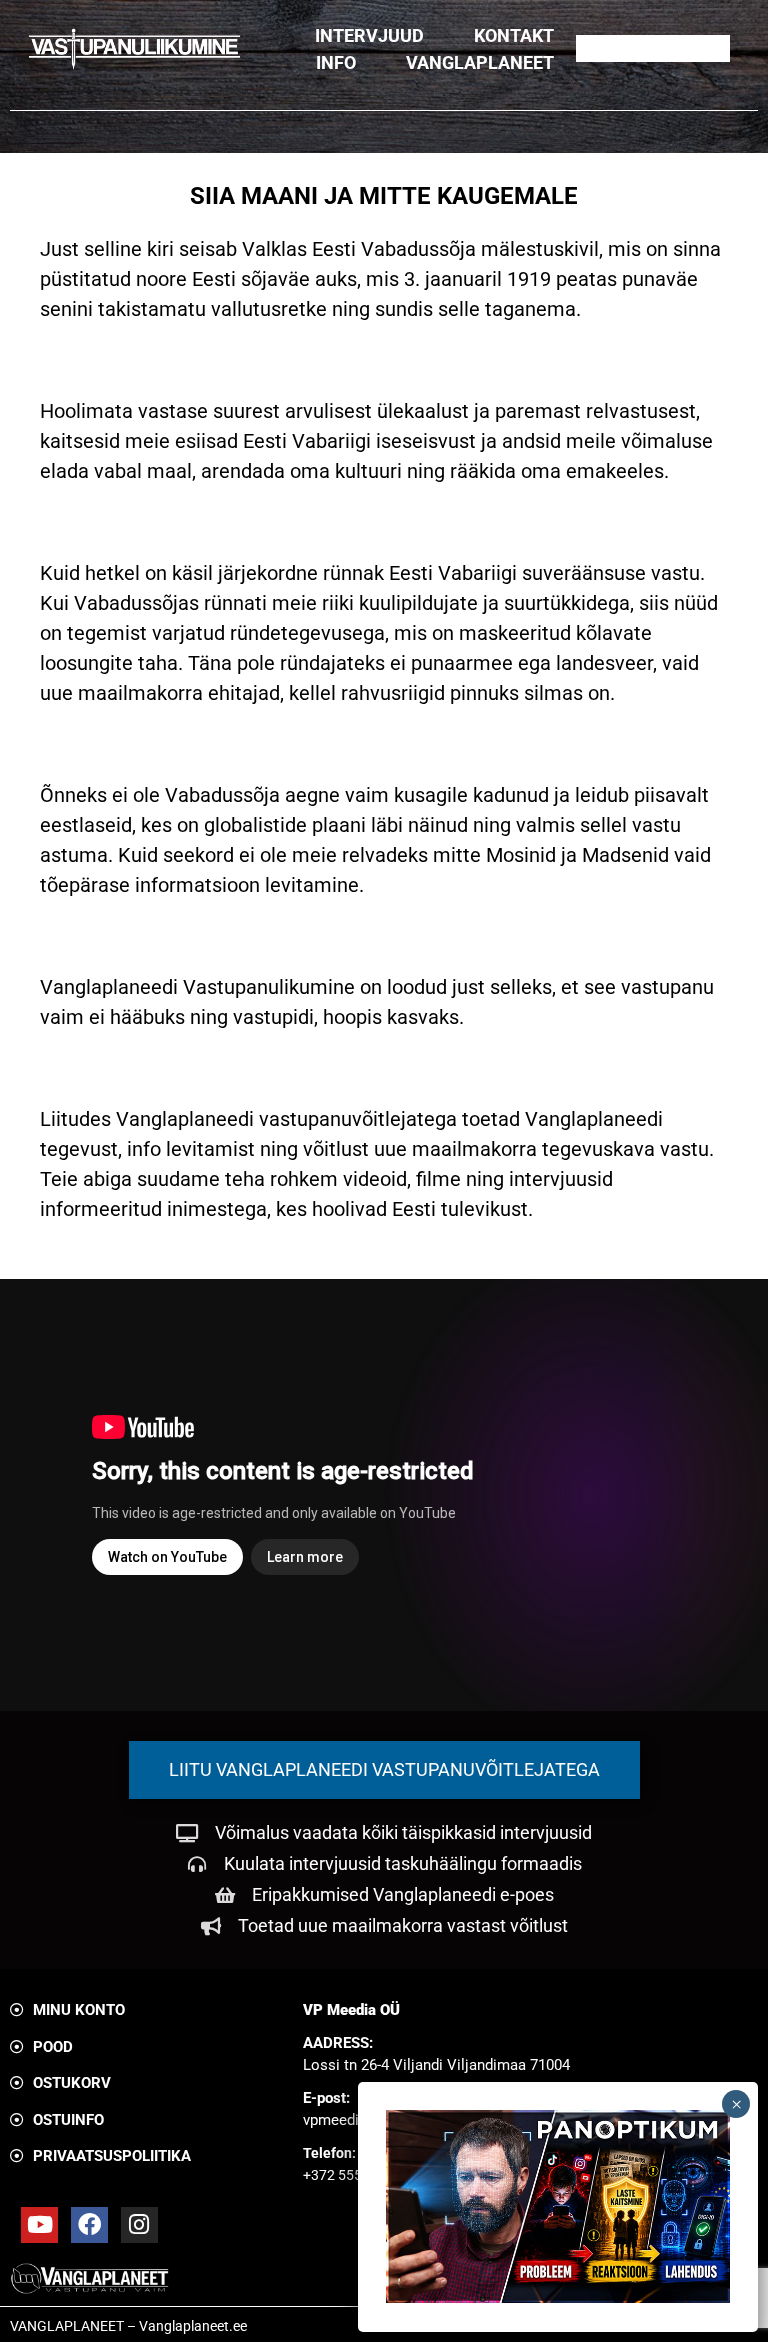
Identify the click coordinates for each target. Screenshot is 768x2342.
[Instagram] (139, 2225)
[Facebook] (89, 2225)
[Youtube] (39, 2225)
